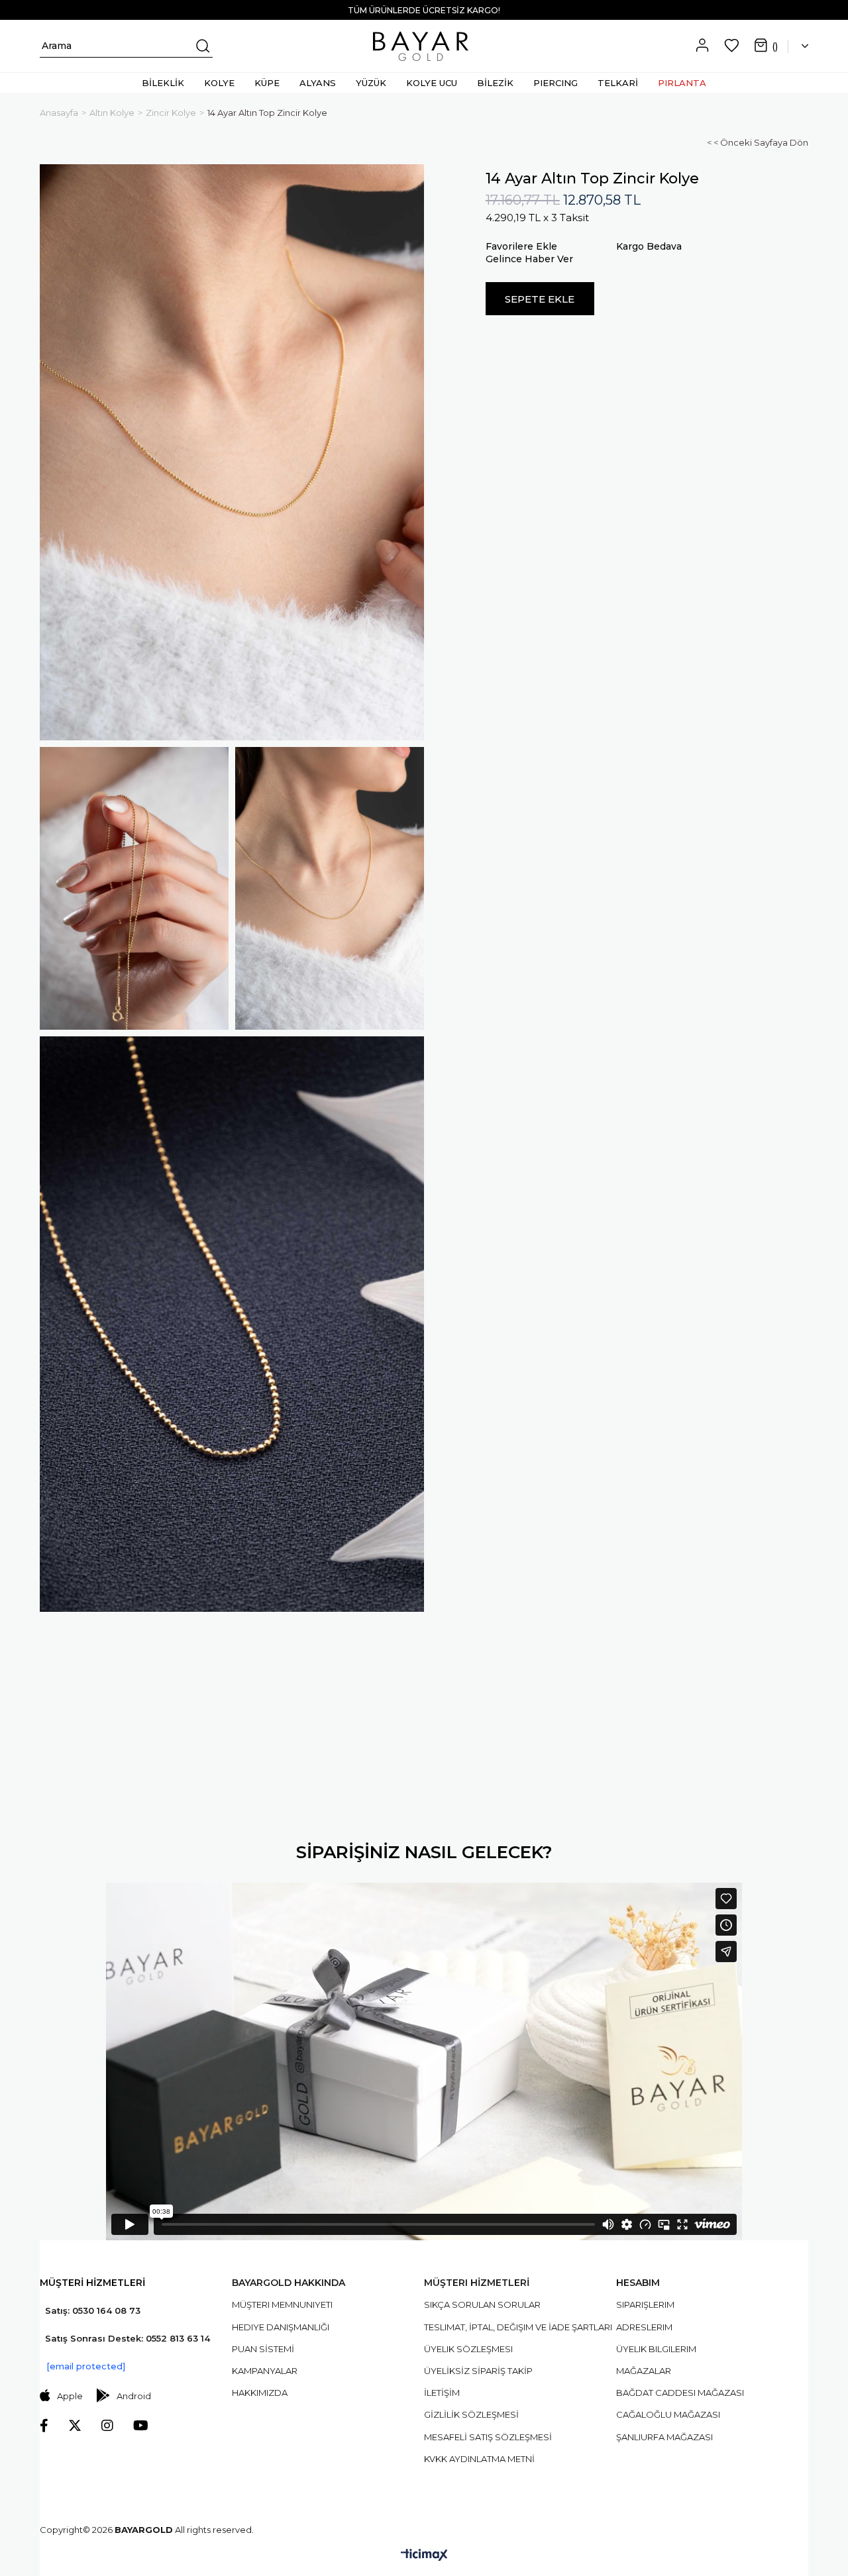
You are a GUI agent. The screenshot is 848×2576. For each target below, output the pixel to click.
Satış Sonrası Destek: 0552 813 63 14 (128, 2338)
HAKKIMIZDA (260, 2393)
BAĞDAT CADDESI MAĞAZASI (680, 2393)
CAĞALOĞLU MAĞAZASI (668, 2414)
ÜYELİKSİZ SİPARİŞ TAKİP (478, 2371)
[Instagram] (107, 2426)
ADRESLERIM (644, 2327)
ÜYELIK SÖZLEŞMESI (468, 2349)
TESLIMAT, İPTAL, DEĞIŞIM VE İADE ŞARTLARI (518, 2327)
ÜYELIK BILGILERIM (656, 2349)
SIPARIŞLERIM (645, 2304)
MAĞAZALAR (644, 2371)
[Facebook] (44, 2426)
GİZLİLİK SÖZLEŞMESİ (471, 2414)
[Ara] (201, 46)
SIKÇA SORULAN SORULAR (482, 2304)
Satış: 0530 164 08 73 (93, 2310)
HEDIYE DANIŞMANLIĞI (281, 2327)
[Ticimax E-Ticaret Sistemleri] (424, 2556)
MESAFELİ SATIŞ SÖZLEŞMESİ (488, 2437)
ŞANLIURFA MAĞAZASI (664, 2437)
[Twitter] (75, 2426)
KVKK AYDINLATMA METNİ (479, 2459)
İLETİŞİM (442, 2393)
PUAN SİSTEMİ (263, 2349)
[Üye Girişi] (702, 46)
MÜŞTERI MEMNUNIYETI (282, 2304)
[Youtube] (141, 2426)
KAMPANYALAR (265, 2371)
